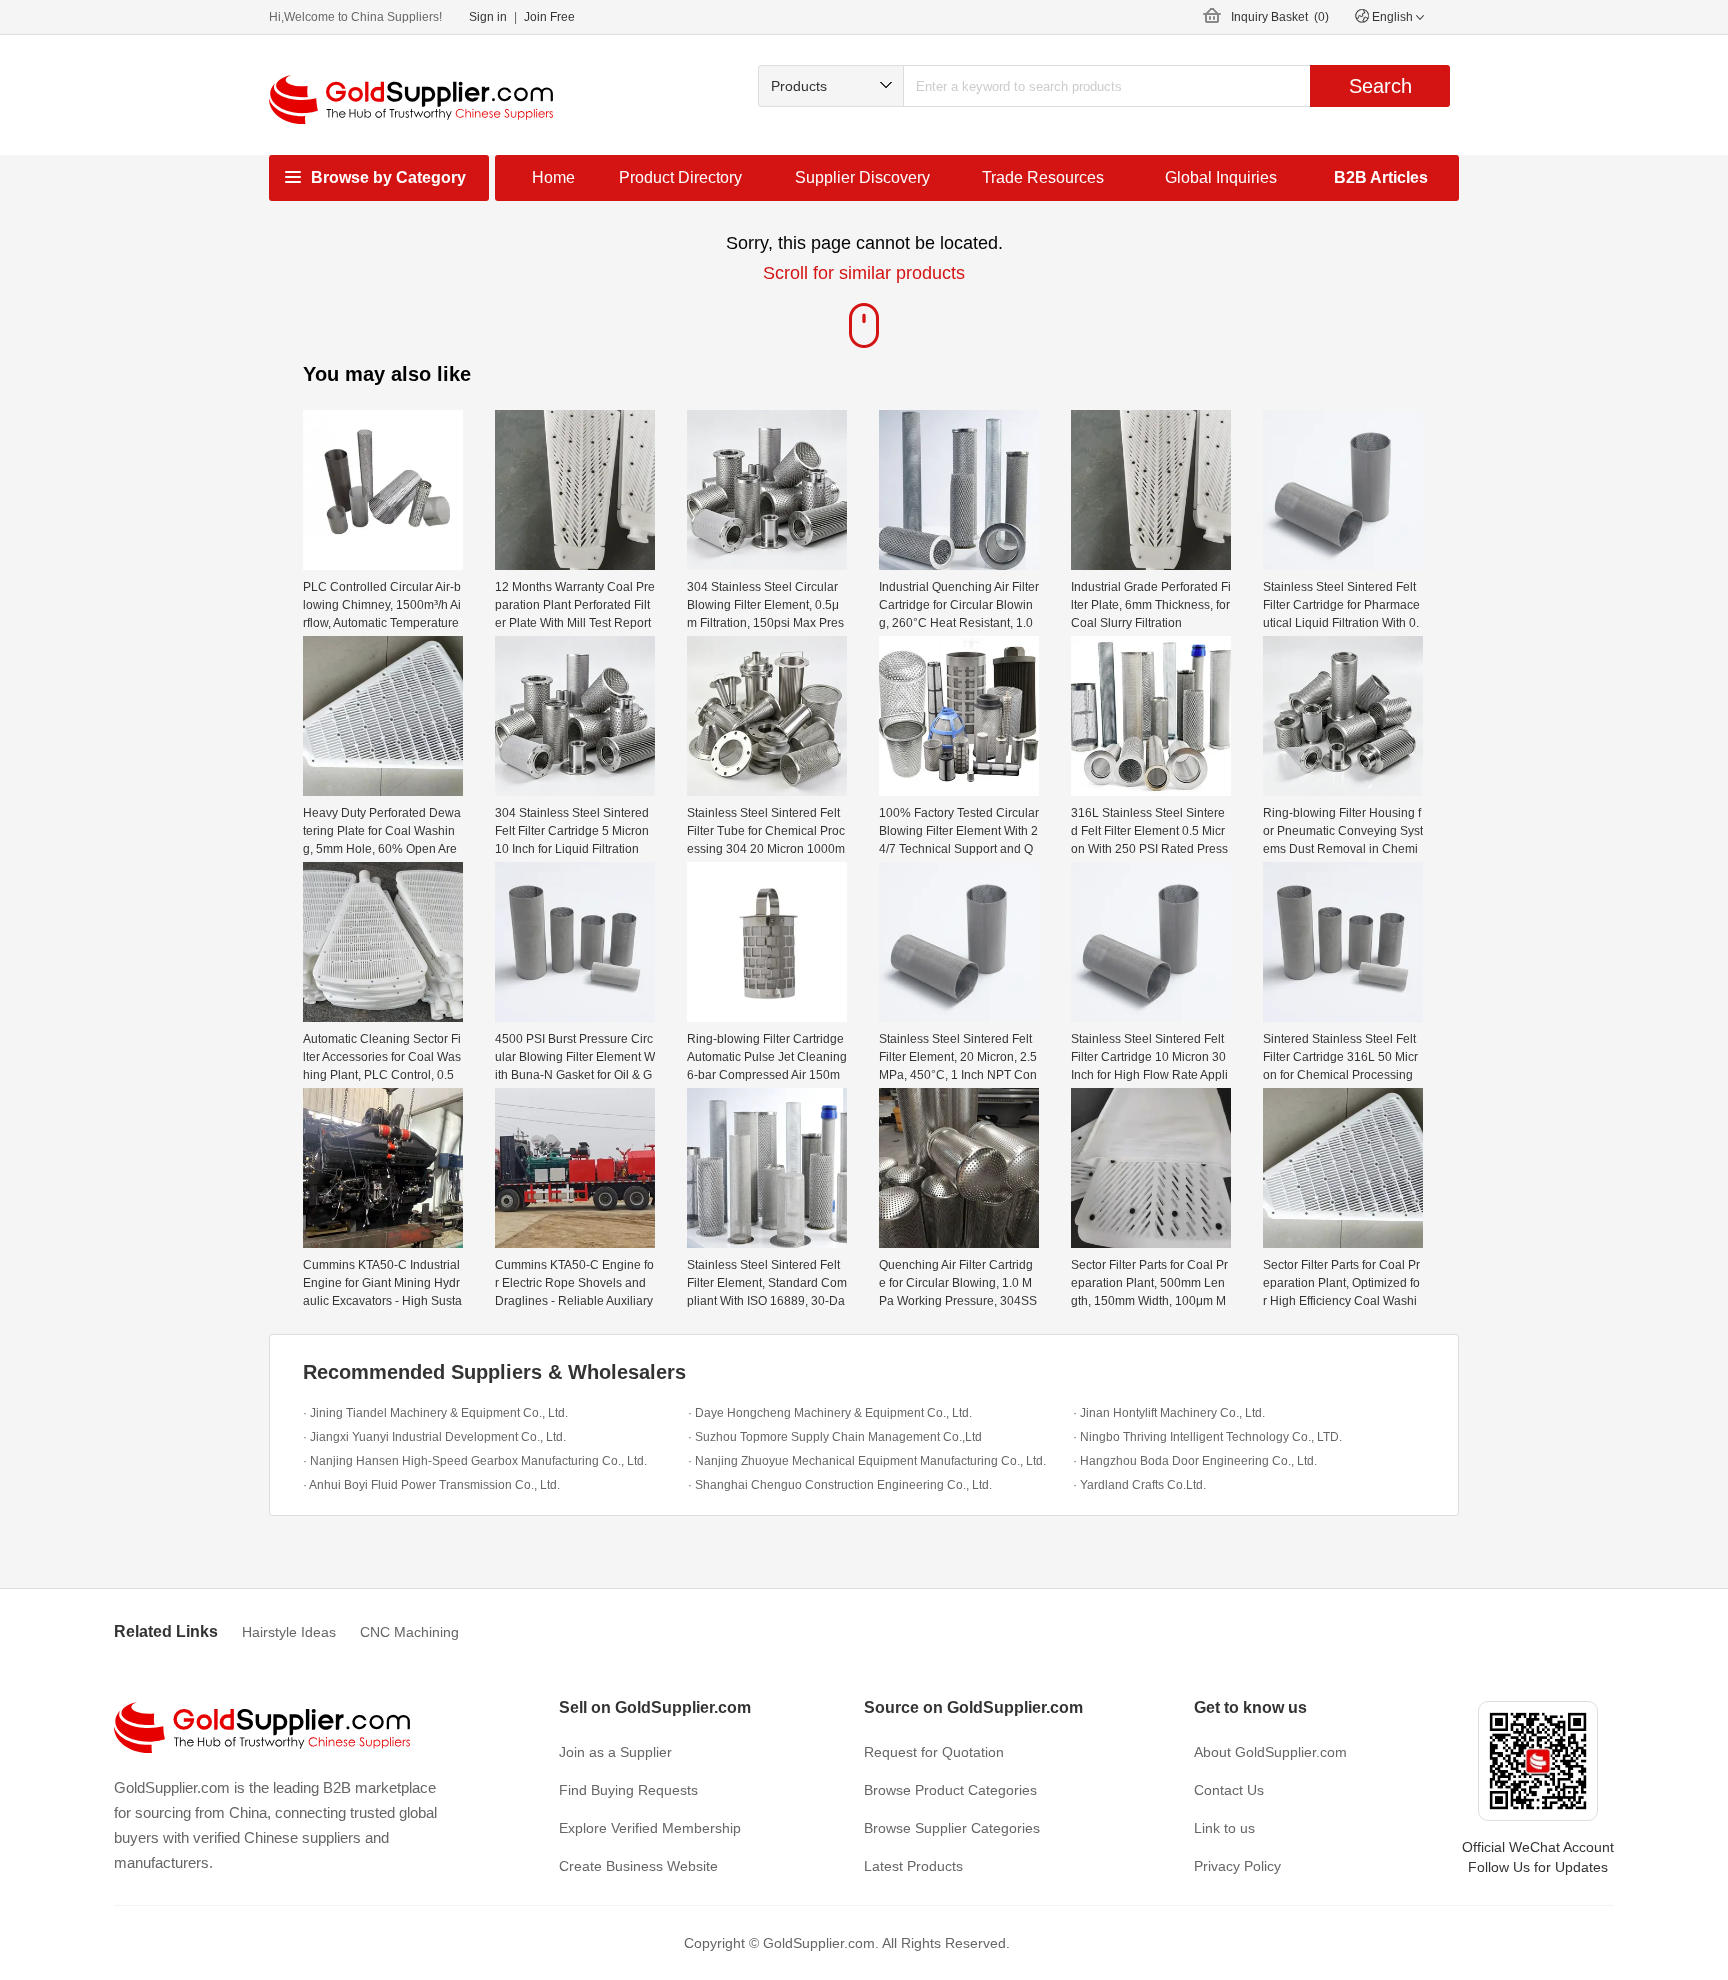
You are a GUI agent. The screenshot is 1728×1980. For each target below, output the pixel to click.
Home (553, 177)
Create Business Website (638, 1866)
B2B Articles (1381, 177)
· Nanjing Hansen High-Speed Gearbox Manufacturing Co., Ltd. (475, 1461)
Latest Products (913, 1866)
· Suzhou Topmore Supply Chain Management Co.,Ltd (835, 1437)
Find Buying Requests (628, 1790)
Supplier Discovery (862, 177)
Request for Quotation (934, 1752)
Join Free (549, 17)
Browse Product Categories (950, 1790)
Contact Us (1229, 1790)
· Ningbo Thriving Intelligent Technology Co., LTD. (1207, 1437)
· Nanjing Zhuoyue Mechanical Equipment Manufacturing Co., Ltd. (867, 1461)
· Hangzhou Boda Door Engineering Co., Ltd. (1195, 1461)
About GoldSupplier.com (1270, 1752)
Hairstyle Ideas (289, 1632)
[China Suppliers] (411, 99)
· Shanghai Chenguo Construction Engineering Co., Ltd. (840, 1485)
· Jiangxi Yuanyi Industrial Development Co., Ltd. (434, 1437)
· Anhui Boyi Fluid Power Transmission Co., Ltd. (431, 1485)
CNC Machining (409, 1632)
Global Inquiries (1221, 177)
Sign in (488, 17)
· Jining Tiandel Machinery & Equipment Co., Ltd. (435, 1413)
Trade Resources (1043, 177)
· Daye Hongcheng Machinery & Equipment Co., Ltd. (830, 1413)
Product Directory (680, 177)
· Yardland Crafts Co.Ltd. (1139, 1485)
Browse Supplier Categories (952, 1828)
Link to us (1224, 1828)
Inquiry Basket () (1280, 17)
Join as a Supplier (615, 1752)
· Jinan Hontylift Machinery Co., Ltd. (1169, 1413)
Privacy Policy (1237, 1866)
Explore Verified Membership (650, 1828)
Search (1380, 86)
